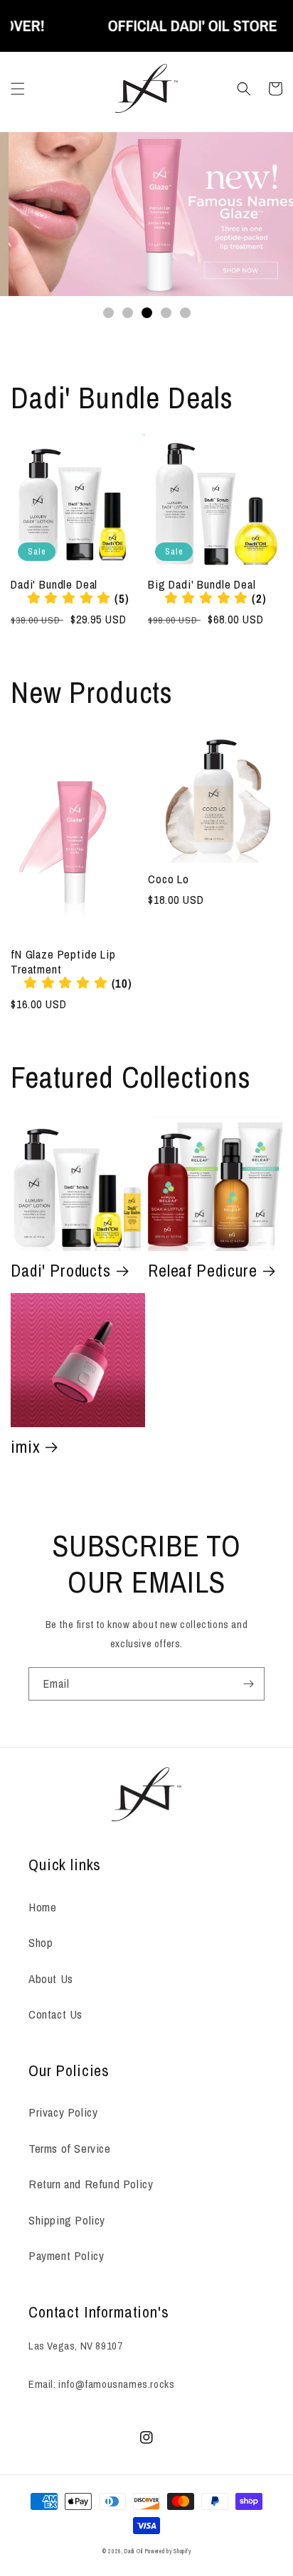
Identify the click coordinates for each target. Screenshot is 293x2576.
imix (25, 1447)
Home (42, 1907)
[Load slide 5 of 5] (185, 313)
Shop (41, 1942)
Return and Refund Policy (91, 2184)
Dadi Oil (134, 2551)
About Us (51, 1979)
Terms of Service (70, 2148)
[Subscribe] (248, 1684)
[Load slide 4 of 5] (166, 313)
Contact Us (55, 2014)
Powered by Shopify (168, 2551)
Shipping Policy (67, 2220)
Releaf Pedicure (203, 1271)
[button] (18, 89)
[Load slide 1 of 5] (108, 313)
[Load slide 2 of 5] (128, 313)
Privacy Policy (63, 2112)
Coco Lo (169, 879)
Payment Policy (66, 2255)
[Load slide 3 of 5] (147, 313)
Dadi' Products (61, 1271)
